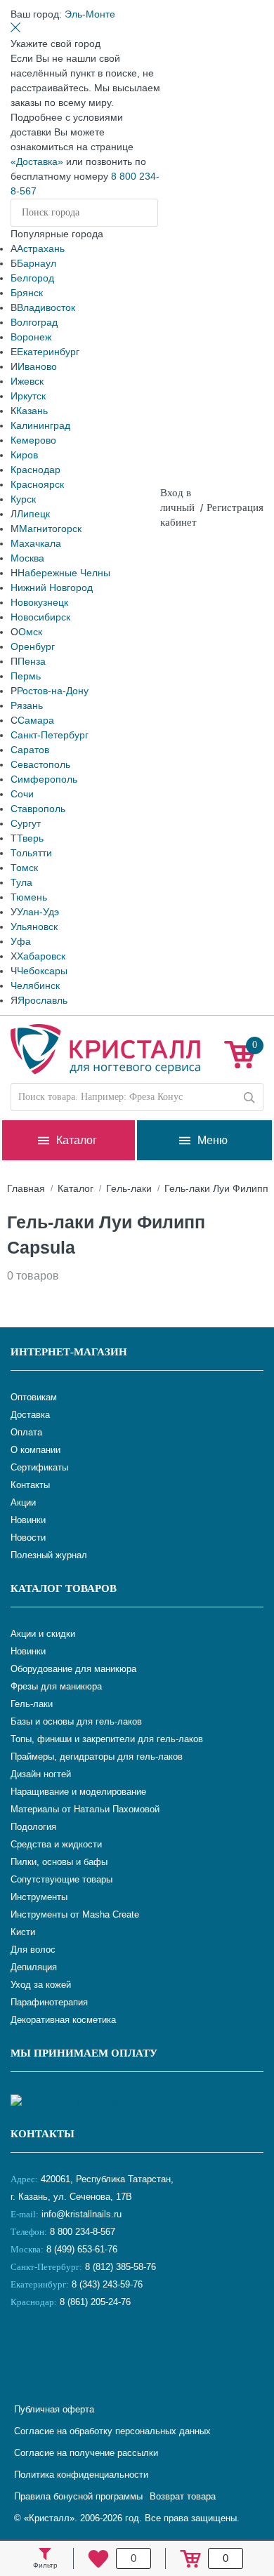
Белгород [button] (32, 278)
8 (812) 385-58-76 (120, 2267)
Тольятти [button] (31, 853)
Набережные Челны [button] (64, 573)
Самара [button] (36, 720)
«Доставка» (37, 161)
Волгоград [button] (34, 322)
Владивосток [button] (46, 307)
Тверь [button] (30, 838)
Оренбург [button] (33, 646)
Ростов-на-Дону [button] (53, 691)
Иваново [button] (37, 366)
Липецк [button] (33, 514)
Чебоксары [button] (42, 971)
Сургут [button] (26, 823)
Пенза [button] (32, 661)
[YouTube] (60, 2349)
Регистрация (235, 507)
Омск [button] (30, 632)
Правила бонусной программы (78, 2496)
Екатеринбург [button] (48, 352)
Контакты (43, 2134)
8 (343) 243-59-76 (107, 2284)
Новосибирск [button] (40, 617)
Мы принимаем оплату (84, 2053)
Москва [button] (27, 558)
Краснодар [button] (35, 470)
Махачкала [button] (36, 543)
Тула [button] (21, 882)
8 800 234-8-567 (81, 2232)
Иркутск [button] (28, 396)
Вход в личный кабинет (178, 507)
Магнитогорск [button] (50, 529)
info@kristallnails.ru (80, 2214)
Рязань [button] (27, 705)
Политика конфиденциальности (81, 2475)
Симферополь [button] (44, 779)
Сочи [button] (22, 794)
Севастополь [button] (40, 764)
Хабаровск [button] (41, 956)
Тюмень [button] (29, 897)
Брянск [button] (27, 293)
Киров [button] (24, 455)
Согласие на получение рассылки (86, 2453)
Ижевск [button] (27, 381)
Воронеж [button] (31, 337)
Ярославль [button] (43, 1000)
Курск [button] (23, 499)
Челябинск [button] (35, 985)
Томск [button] (24, 868)
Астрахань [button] (41, 248)
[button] (90, 14)
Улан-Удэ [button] (38, 912)
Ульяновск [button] (34, 927)
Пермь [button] (26, 676)
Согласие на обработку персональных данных (112, 2431)
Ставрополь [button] (38, 809)
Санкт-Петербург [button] (50, 735)
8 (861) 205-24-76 (95, 2302)
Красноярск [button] (37, 484)
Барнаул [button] (37, 263)
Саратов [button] (30, 750)
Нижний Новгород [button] (52, 587)
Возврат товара (183, 2496)
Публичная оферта (54, 2409)
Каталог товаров (64, 1588)
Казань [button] (32, 411)
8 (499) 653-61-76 (82, 2249)
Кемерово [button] (33, 440)
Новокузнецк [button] (39, 602)
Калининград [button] (40, 425)
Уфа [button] (21, 941)
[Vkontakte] (25, 2349)
